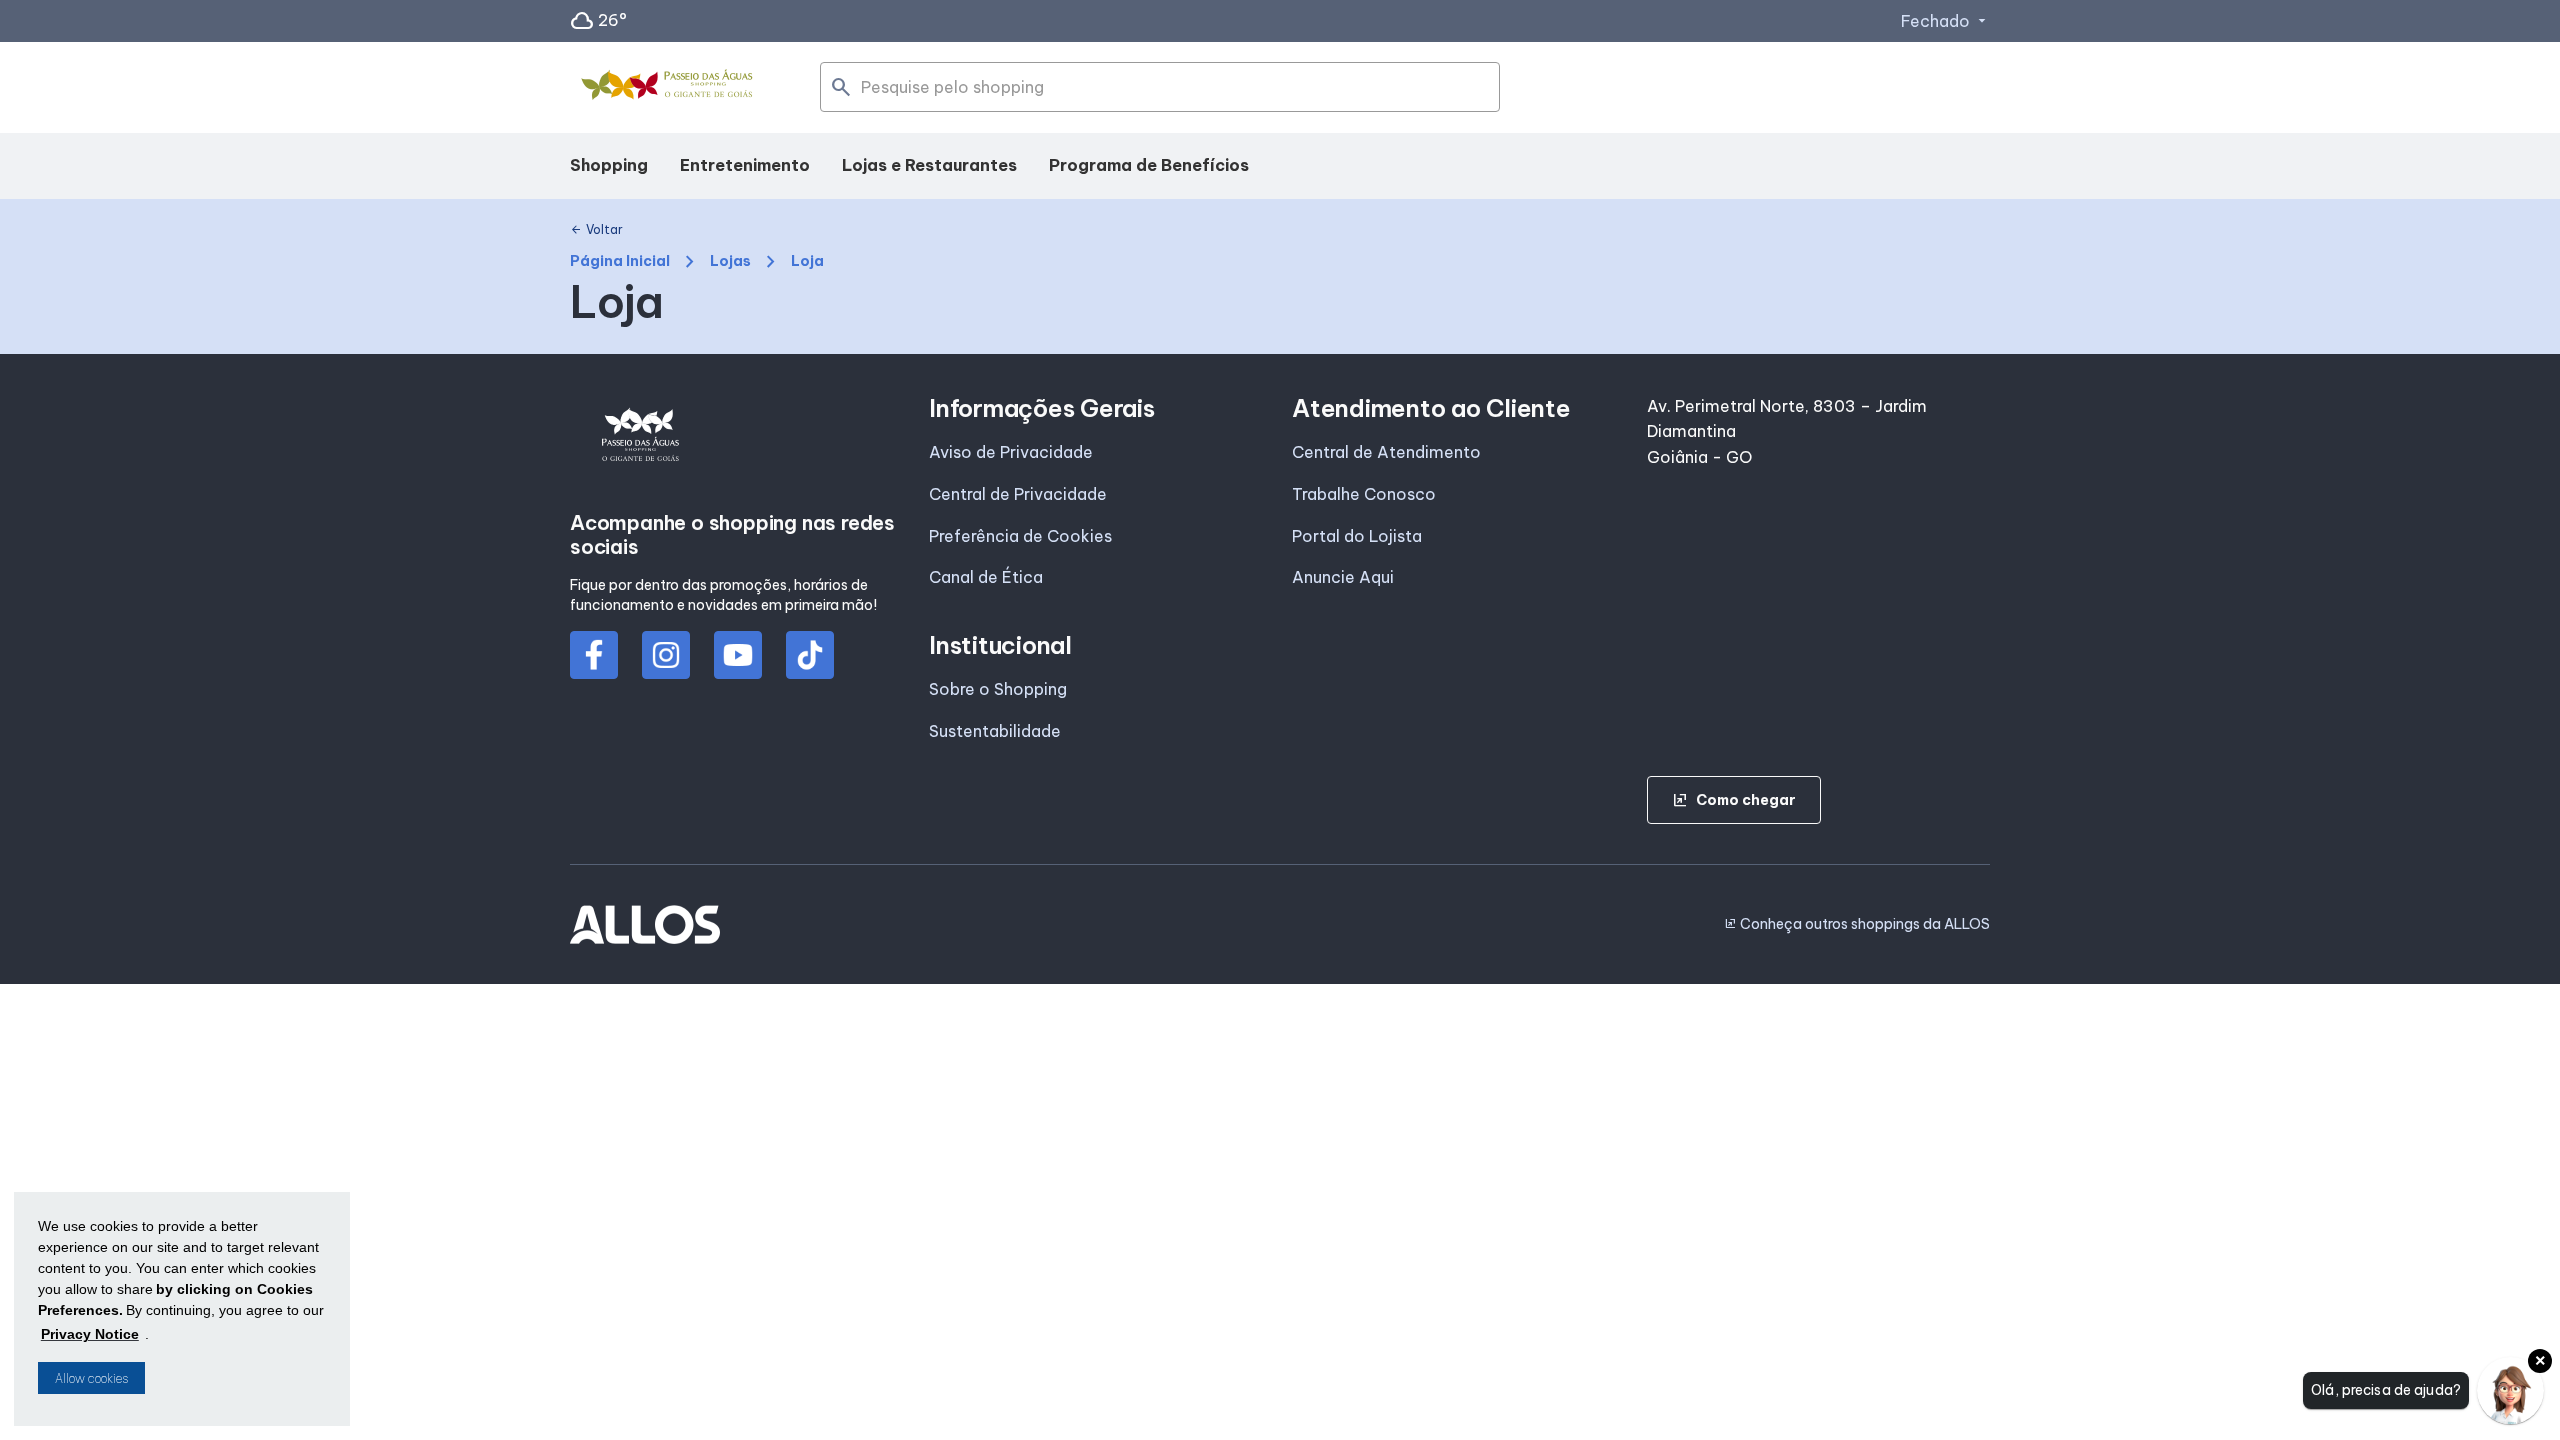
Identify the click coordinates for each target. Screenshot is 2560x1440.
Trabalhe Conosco (1364, 494)
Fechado (1945, 21)
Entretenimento (745, 165)
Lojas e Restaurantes (929, 165)
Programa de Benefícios (1149, 165)
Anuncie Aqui (1343, 577)
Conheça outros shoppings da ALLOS (1857, 924)
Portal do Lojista (1357, 536)
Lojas (730, 261)
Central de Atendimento (1386, 452)
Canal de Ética (986, 577)
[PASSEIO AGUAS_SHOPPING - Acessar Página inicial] (670, 88)
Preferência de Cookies (1020, 536)
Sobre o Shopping (998, 689)
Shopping (609, 165)
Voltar (596, 230)
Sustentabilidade (995, 731)
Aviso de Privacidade (1011, 452)
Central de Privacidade (1018, 494)
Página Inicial (620, 261)
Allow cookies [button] (91, 1378)
